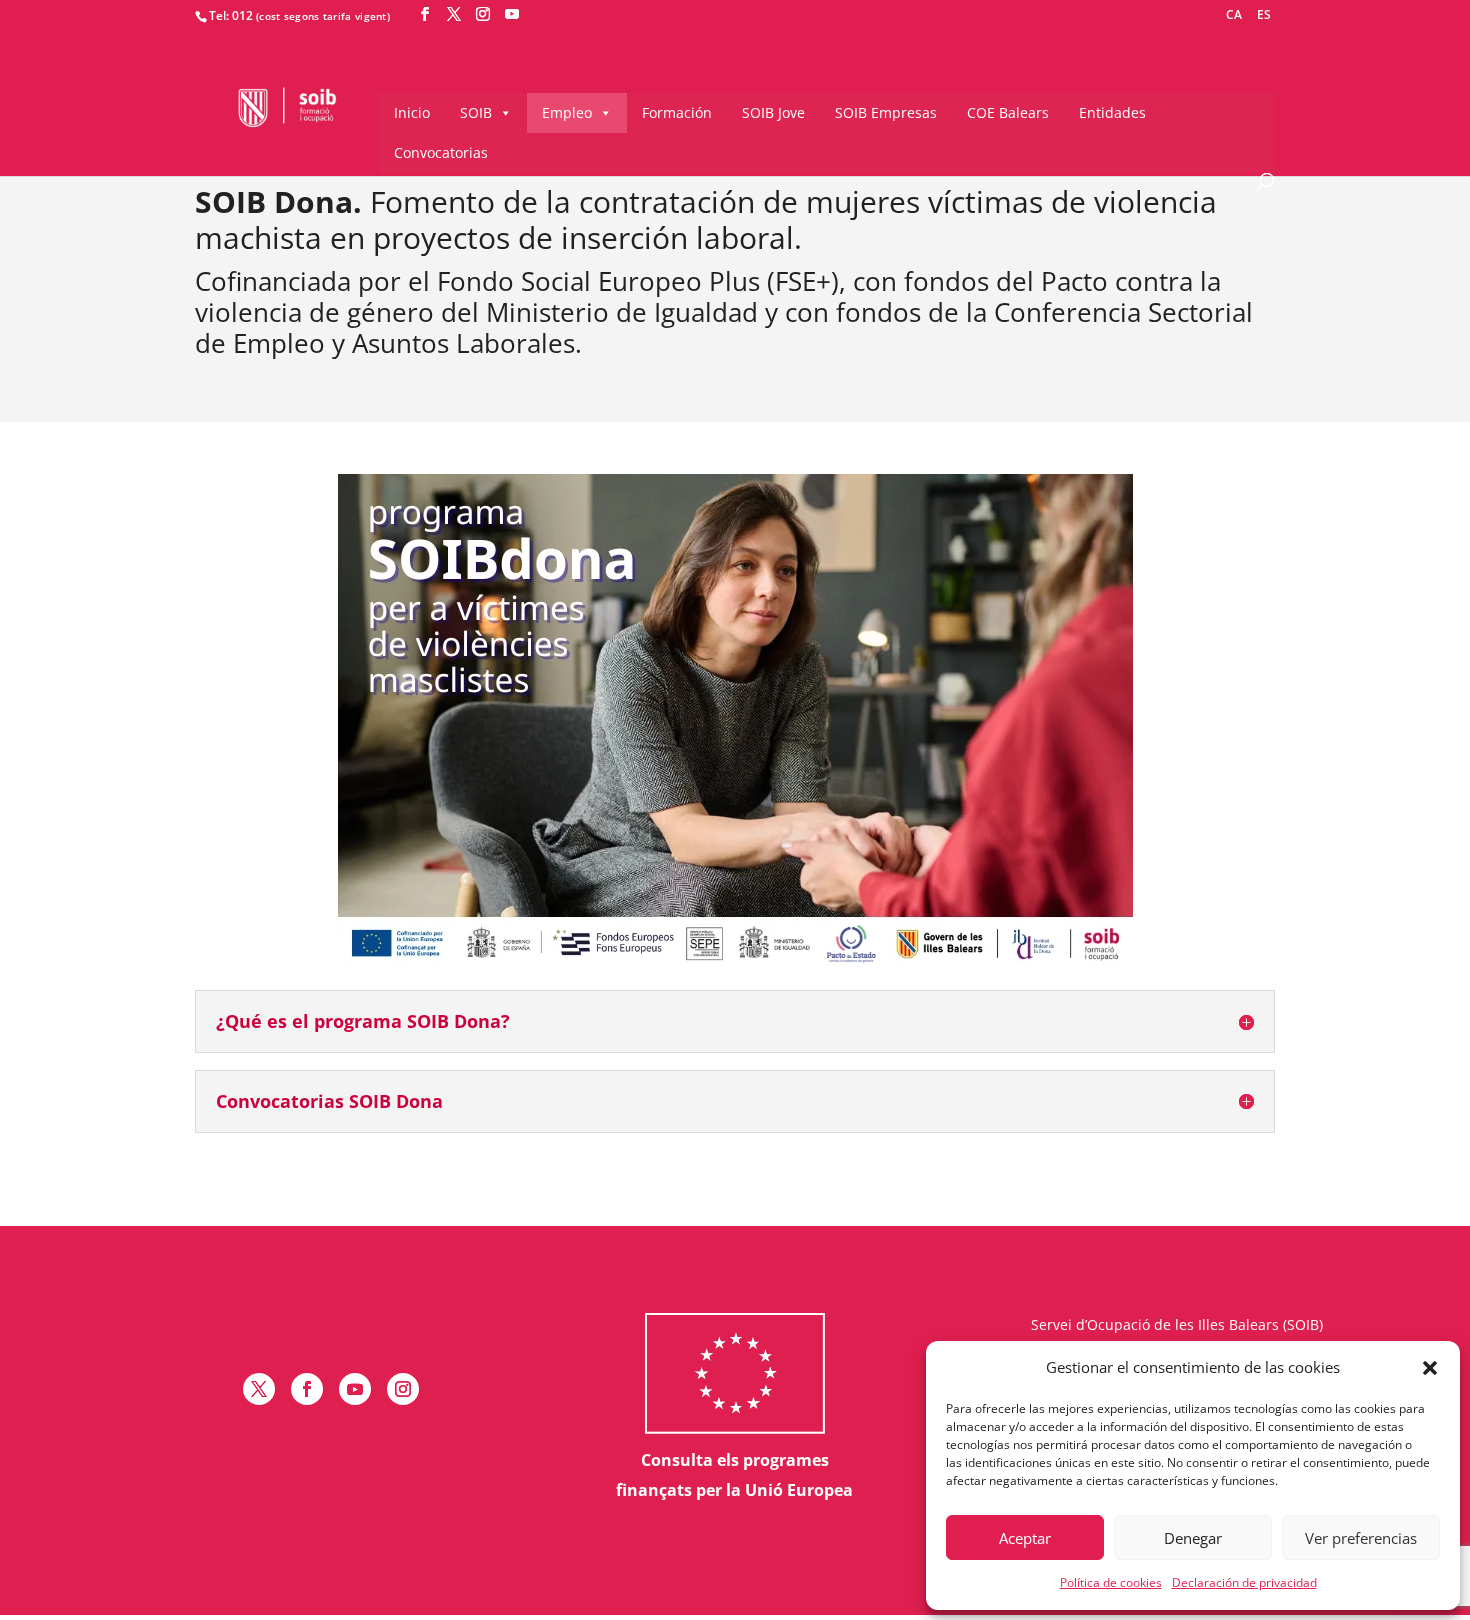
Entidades (1112, 112)
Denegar (1193, 1538)
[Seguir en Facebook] (307, 1389)
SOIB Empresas (886, 112)
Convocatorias (441, 152)
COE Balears (1008, 112)
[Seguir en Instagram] (403, 1389)
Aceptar (1025, 1538)
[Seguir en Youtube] (355, 1389)
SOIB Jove (773, 112)
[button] (1430, 1368)
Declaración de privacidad (1244, 1582)
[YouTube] (512, 14)
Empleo (567, 112)
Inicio (412, 112)
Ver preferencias (1361, 1538)
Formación (677, 112)
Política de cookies (1111, 1582)
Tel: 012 (231, 15)
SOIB (476, 112)
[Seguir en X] (259, 1389)
